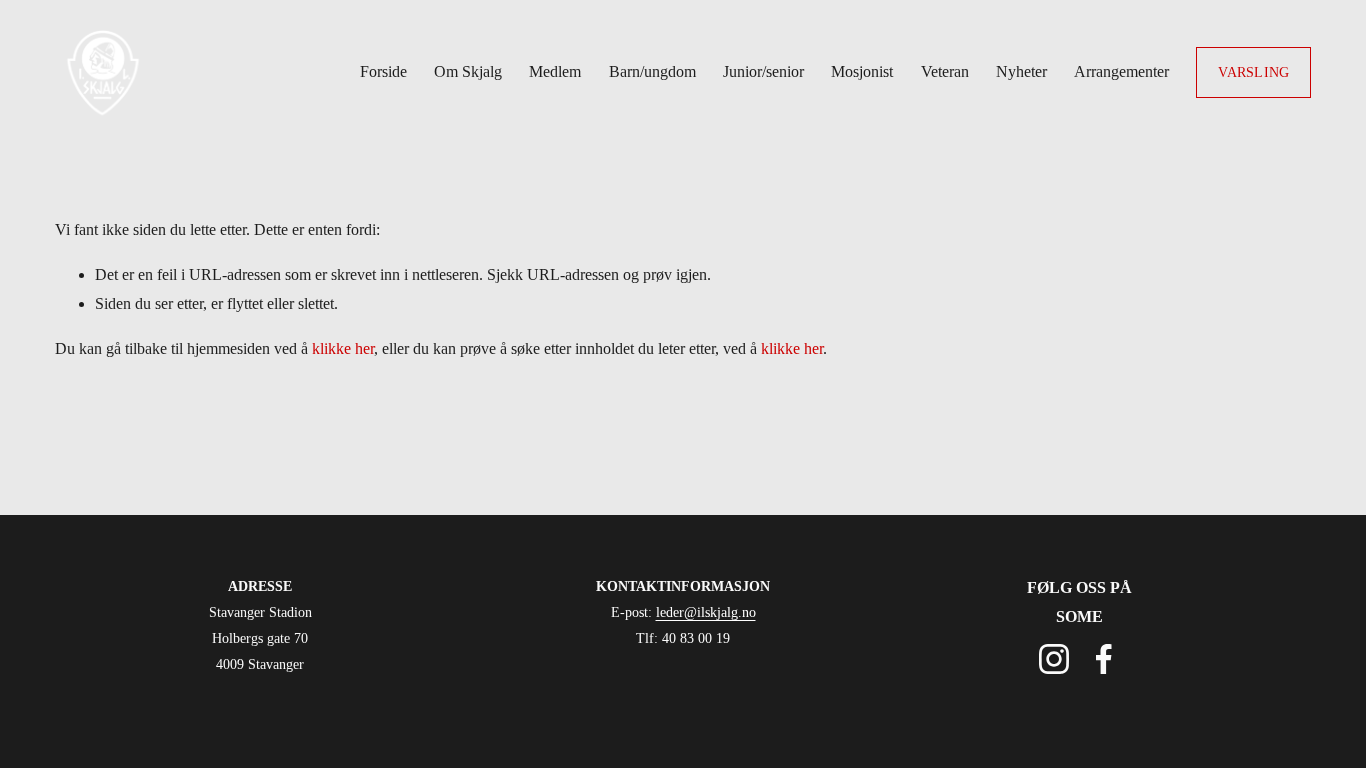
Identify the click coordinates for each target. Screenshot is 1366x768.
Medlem (555, 71)
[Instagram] (1054, 659)
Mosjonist (862, 71)
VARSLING (1253, 72)
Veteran (945, 71)
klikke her (343, 348)
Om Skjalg (468, 71)
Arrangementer (1121, 71)
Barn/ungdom (652, 71)
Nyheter (1021, 71)
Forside (383, 71)
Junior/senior (763, 71)
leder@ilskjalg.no (706, 612)
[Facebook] (1104, 659)
